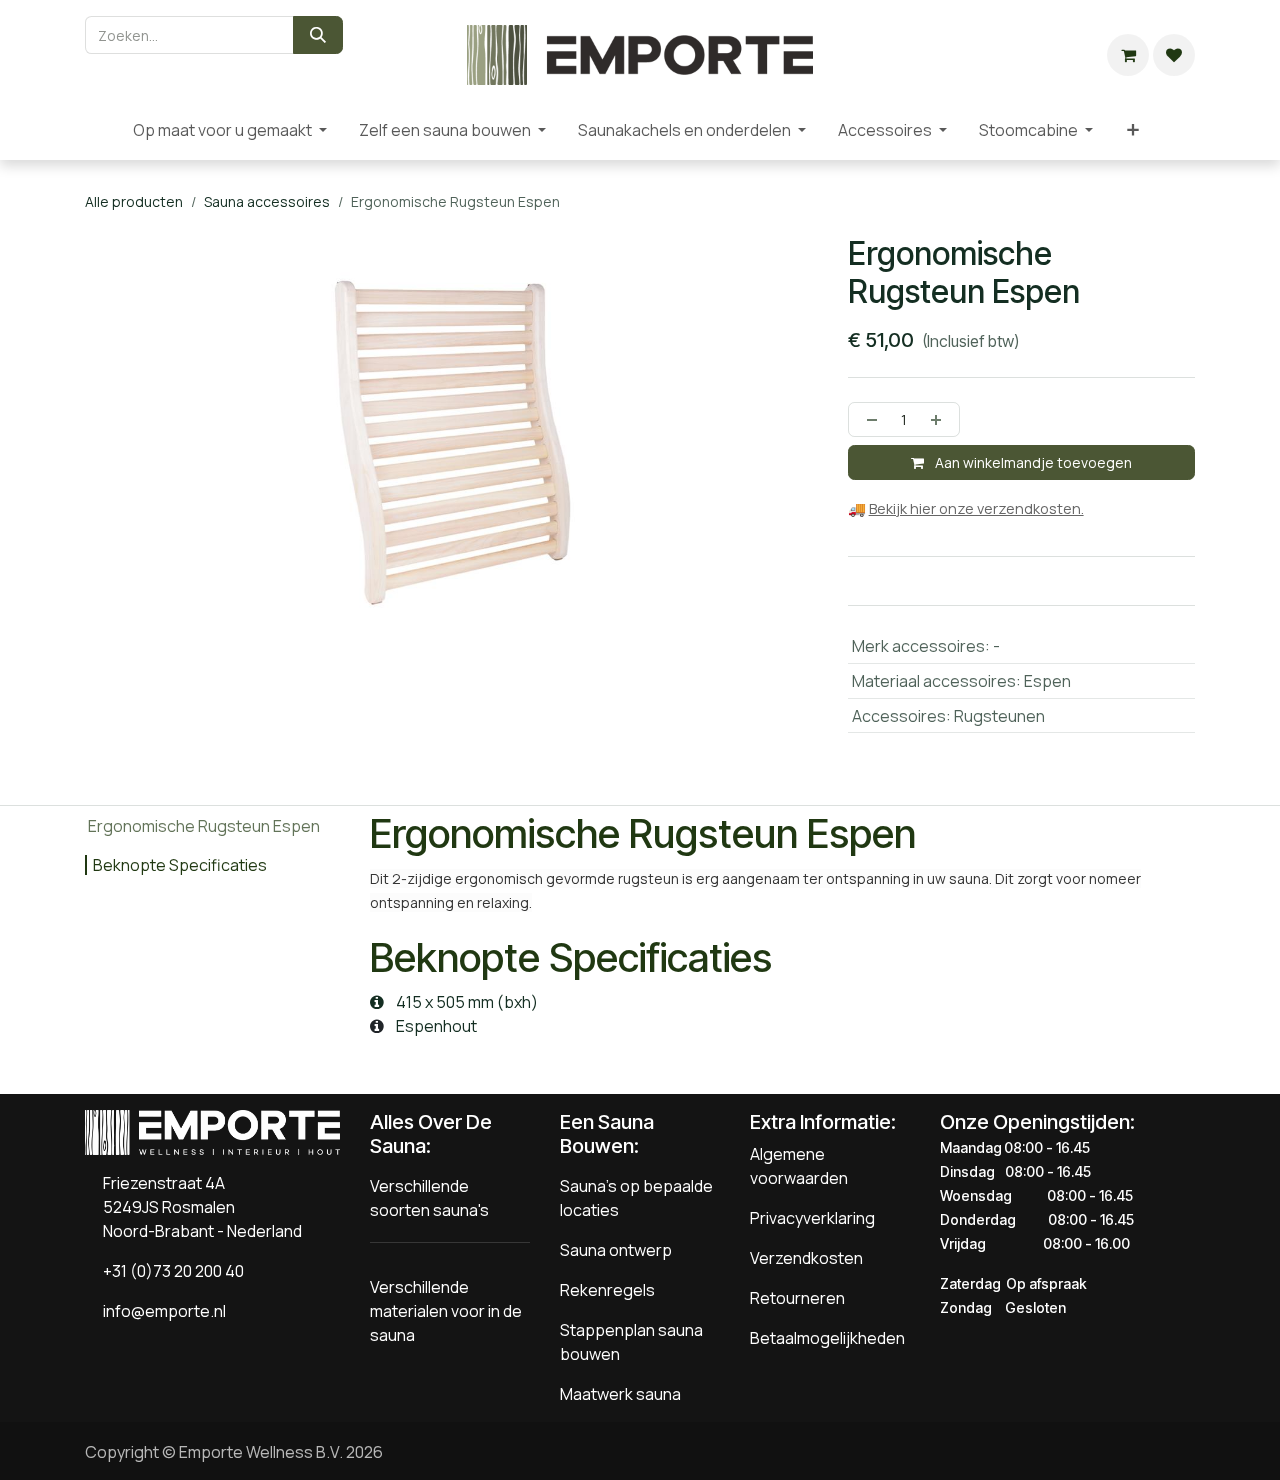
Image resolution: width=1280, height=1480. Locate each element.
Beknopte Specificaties (180, 865)
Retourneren (797, 1298)
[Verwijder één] (868, 419)
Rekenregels (607, 1290)
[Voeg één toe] (940, 419)
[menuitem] (101, 130)
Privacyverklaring (812, 1218)
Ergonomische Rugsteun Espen (204, 826)
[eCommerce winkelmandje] (1128, 55)
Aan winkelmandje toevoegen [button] (1032, 462)
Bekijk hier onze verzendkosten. (976, 508)
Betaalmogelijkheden (827, 1338)
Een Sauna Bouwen (607, 1134)
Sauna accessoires (267, 201)
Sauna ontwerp (616, 1250)
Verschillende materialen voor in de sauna (446, 1311)
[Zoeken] (318, 35)
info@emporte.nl (160, 1311)
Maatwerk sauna (620, 1394)
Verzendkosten (806, 1258)
